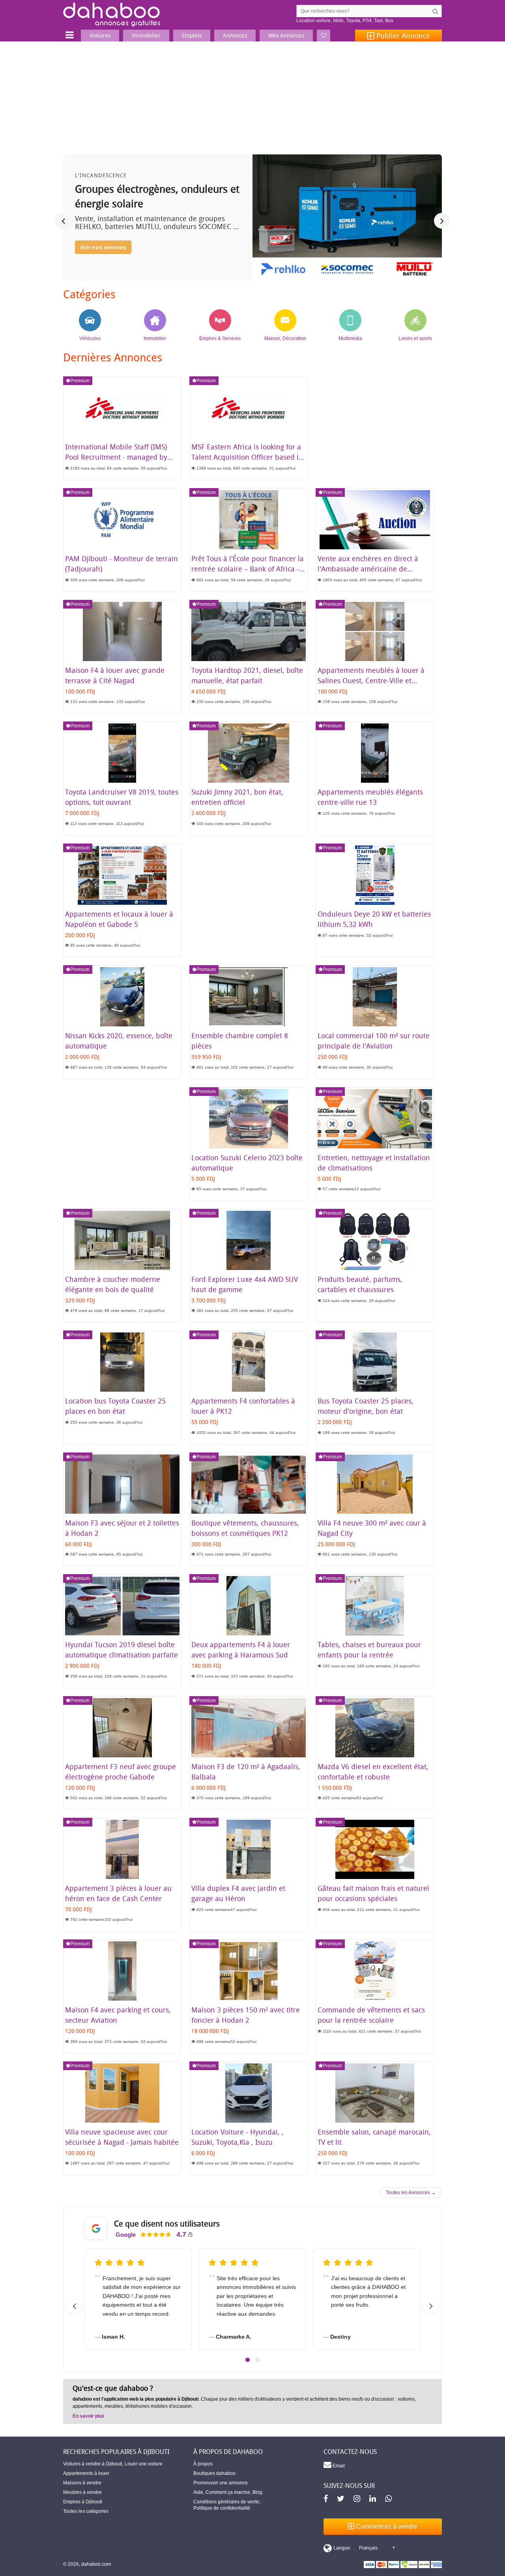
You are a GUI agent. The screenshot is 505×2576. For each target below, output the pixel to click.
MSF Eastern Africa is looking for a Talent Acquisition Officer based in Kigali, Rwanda (247, 457)
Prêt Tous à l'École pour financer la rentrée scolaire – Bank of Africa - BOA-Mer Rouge (248, 569)
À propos (203, 2464)
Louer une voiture (144, 2464)
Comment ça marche (228, 2492)
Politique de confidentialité (222, 2508)
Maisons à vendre (82, 2483)
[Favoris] (324, 36)
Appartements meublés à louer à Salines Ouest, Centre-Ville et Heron (371, 680)
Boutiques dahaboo (214, 2473)
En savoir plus (89, 2416)
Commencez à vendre (386, 2526)
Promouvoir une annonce (221, 2483)
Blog (257, 2492)
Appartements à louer (86, 2473)
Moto (338, 21)
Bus (389, 21)
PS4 (367, 21)
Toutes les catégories (86, 2511)
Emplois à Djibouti (83, 2502)
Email (338, 2466)
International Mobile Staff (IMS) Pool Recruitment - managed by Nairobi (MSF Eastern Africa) (116, 457)
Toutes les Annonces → (411, 2193)
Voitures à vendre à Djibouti (93, 2464)
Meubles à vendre (82, 2492)
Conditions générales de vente (226, 2502)
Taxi (378, 21)
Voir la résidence (102, 261)
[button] (248, 2360)
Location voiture (313, 21)
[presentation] (63, 221)
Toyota (353, 21)
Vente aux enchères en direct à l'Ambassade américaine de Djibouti (368, 569)
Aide (198, 2492)
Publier (402, 36)
